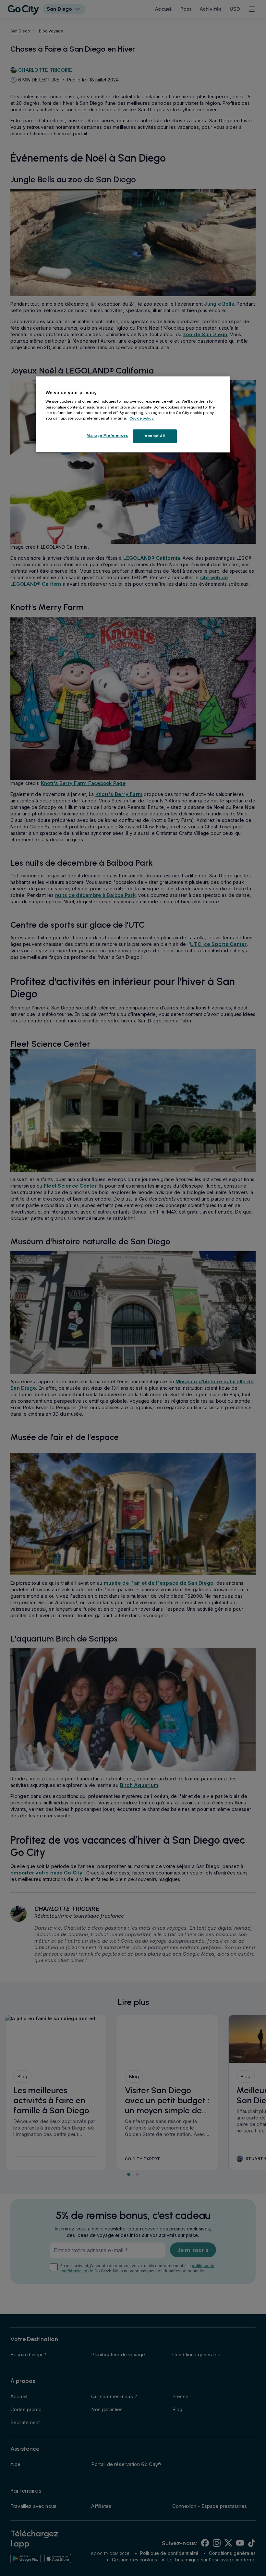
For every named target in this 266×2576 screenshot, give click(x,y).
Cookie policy (142, 418)
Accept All (155, 436)
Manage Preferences (107, 435)
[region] (133, 415)
